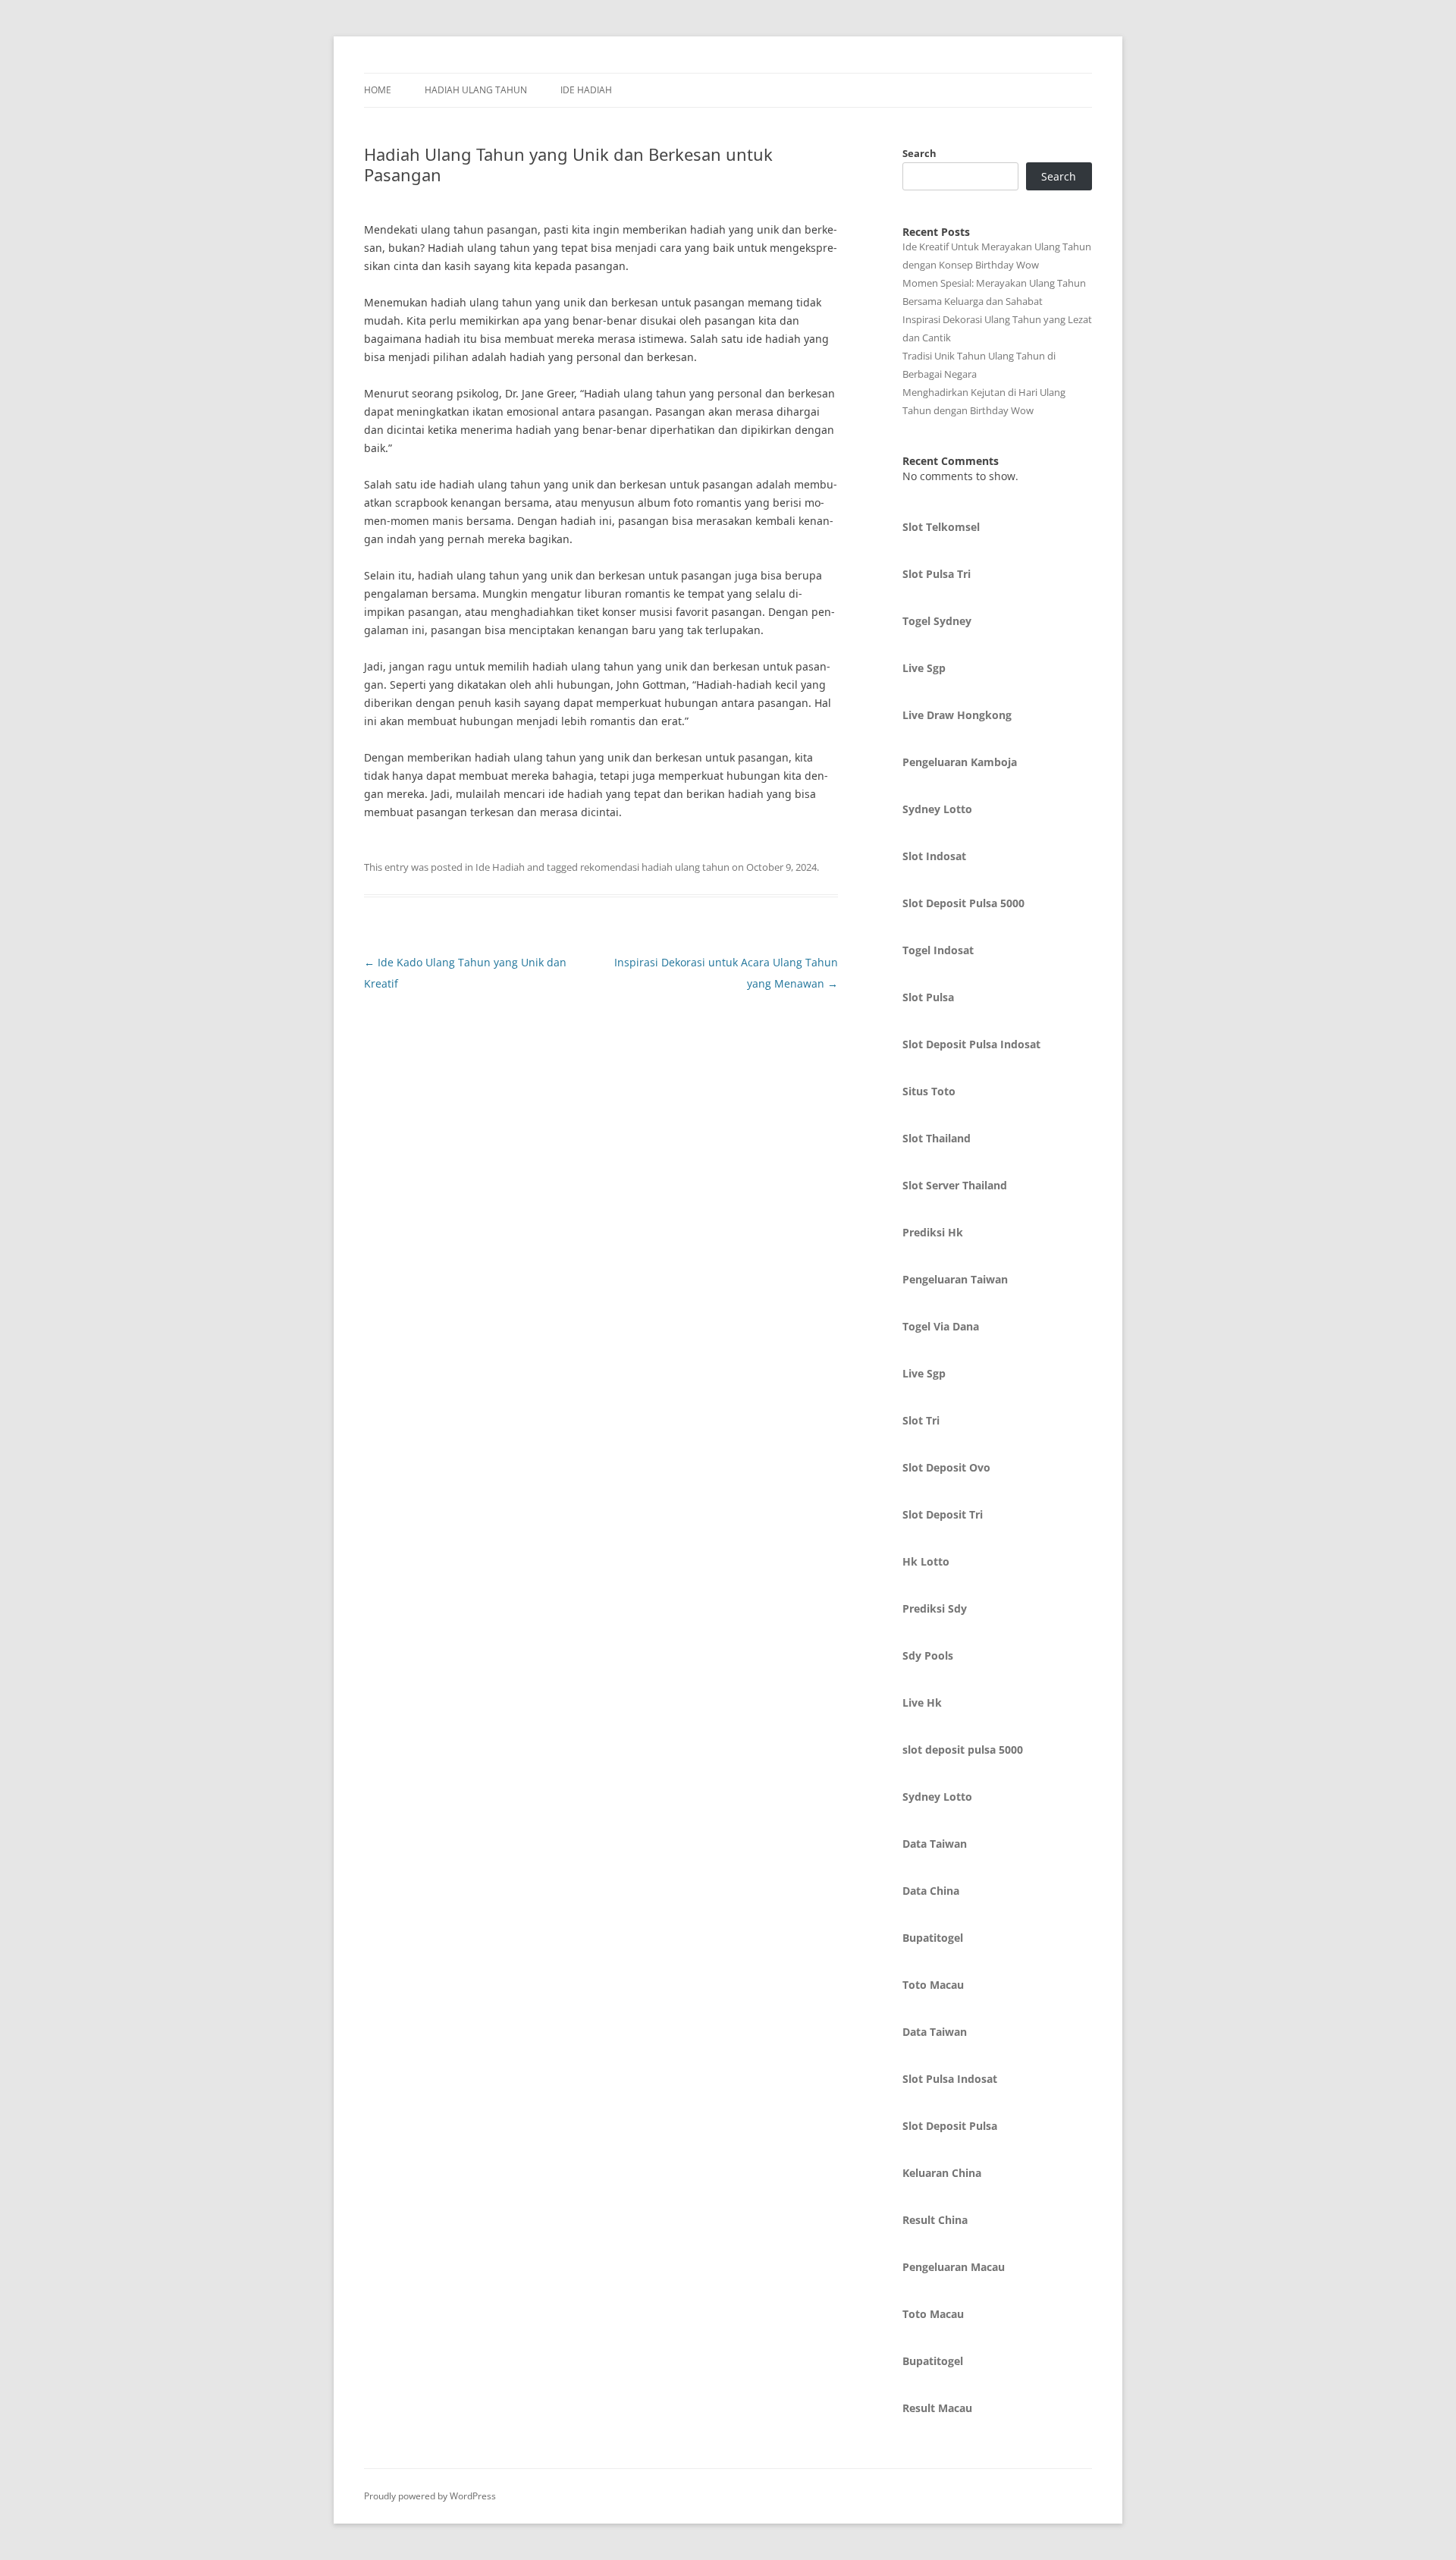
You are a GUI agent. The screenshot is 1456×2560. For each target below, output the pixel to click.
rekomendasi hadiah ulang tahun (655, 867)
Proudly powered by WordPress (430, 2496)
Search (919, 153)
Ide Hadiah (586, 90)
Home (378, 90)
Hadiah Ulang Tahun (476, 90)
